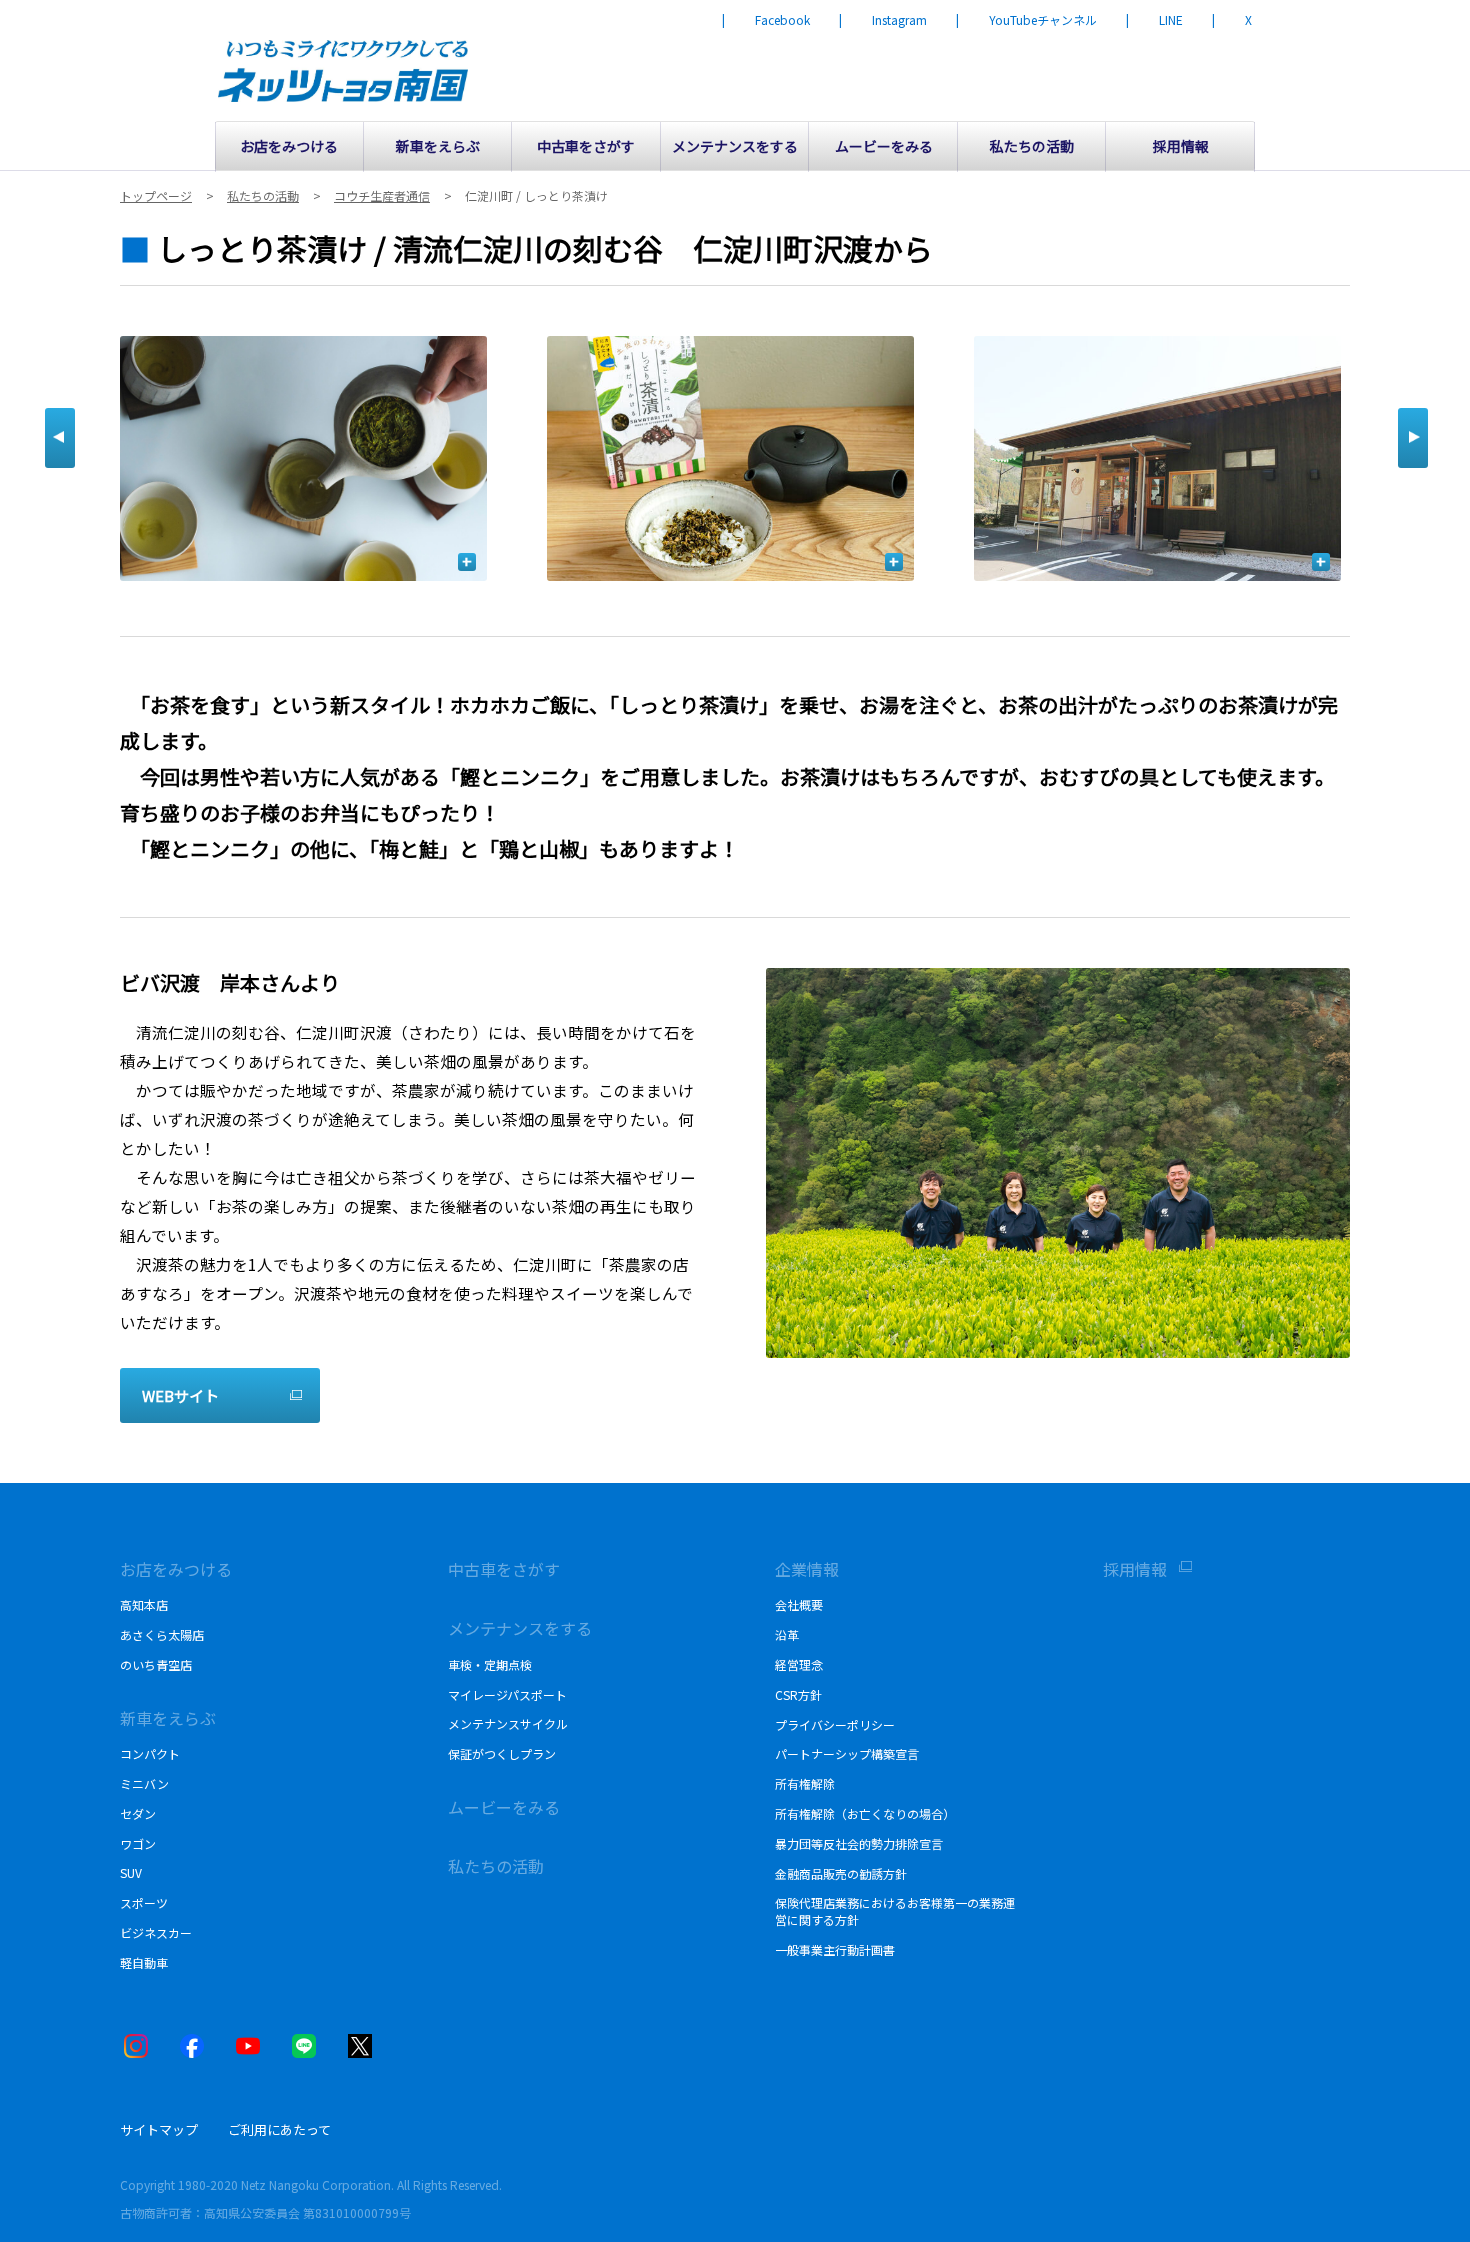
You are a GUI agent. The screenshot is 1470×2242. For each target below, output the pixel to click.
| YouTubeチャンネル (1026, 20)
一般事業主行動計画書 (835, 1949)
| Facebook (766, 20)
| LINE (1154, 20)
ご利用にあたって (279, 2129)
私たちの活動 (496, 1866)
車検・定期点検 (490, 1664)
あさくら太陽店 (162, 1634)
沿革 (787, 1634)
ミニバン (144, 1783)
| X (1232, 20)
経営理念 (799, 1664)
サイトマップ (159, 2129)
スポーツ (144, 1902)
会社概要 (799, 1604)
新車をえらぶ (168, 1718)
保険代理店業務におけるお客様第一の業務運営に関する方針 (895, 1911)
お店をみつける (176, 1569)
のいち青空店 (156, 1664)
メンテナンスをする (520, 1628)
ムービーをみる (504, 1807)
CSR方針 (798, 1694)
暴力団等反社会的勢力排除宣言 (859, 1843)
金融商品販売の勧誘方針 (841, 1873)
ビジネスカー (156, 1932)
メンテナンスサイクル (508, 1723)
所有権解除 (805, 1783)
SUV (131, 1872)
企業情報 (807, 1569)
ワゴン (138, 1843)
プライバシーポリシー (835, 1724)
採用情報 (1135, 1569)
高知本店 (144, 1604)
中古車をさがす (504, 1569)
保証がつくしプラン (502, 1753)
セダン (138, 1813)
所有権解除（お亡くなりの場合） (865, 1813)
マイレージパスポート (507, 1694)
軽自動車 (144, 1962)
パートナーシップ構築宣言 (847, 1753)
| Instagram (883, 20)
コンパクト (150, 1753)
